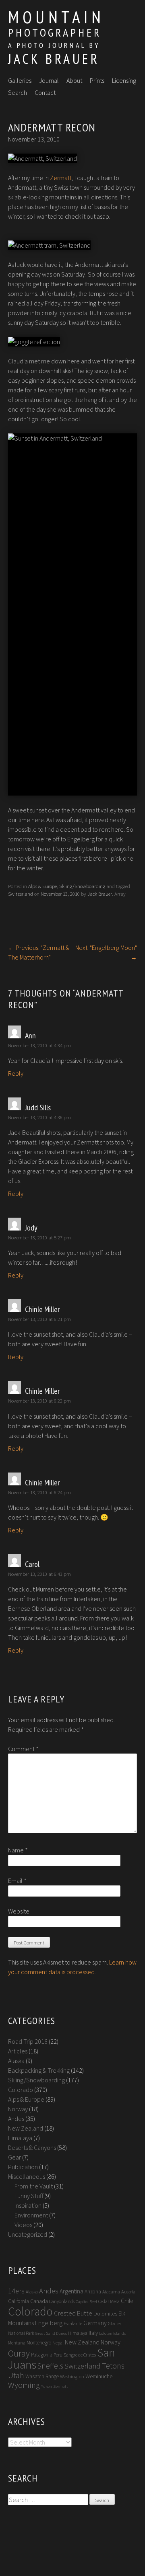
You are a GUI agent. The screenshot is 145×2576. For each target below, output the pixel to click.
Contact (45, 92)
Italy (93, 2333)
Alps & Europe (42, 886)
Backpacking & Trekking (39, 2070)
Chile (127, 2301)
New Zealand (26, 2128)
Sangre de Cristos (80, 2355)
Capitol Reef (86, 2302)
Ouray (19, 2353)
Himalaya (20, 2138)
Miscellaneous (27, 2176)
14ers (16, 2291)
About (74, 80)
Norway (18, 2109)
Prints (97, 80)
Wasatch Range (42, 2376)
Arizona (93, 2292)
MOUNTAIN (56, 17)
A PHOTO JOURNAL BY (54, 45)
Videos (23, 2225)
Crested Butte (73, 2313)
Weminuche (99, 2376)
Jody (31, 1228)
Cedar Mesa (109, 2301)
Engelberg (49, 2323)
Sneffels (50, 2366)
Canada (39, 2301)
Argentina (71, 2291)
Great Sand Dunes (51, 2333)
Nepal (58, 2343)
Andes (16, 2119)
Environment (31, 2215)
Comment (23, 1749)
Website (19, 1911)
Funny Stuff (29, 2196)
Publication (23, 2167)
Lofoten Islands (112, 2333)
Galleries (20, 80)
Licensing (124, 80)
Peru (58, 2355)
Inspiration (28, 2205)
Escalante (73, 2323)
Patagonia (42, 2355)
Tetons (113, 2366)
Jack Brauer (100, 894)
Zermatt (61, 178)
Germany (95, 2323)
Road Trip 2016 (28, 2041)
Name (18, 1850)
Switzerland (21, 894)
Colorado (21, 2090)
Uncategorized (28, 2234)
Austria (128, 2292)
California (19, 2301)
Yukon (47, 2386)
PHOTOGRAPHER (55, 32)
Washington (72, 2376)
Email (17, 1881)
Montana (17, 2343)
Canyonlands (62, 2301)
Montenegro (39, 2343)
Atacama (111, 2292)
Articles (18, 2051)
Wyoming (24, 2385)
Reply (16, 1073)
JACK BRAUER (54, 59)
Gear (14, 2157)
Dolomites (105, 2313)
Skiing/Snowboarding (82, 886)
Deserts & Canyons (32, 2147)
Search (18, 92)
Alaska (16, 2061)
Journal (49, 80)
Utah (16, 2375)
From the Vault (34, 2186)
